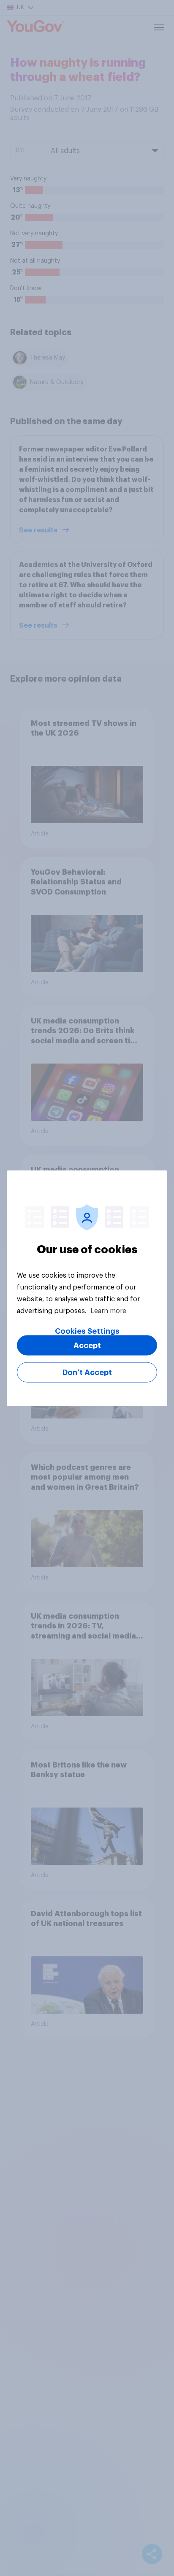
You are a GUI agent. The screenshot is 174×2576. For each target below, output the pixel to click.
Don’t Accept (87, 1372)
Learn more (108, 1311)
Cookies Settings (87, 1331)
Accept (87, 1345)
